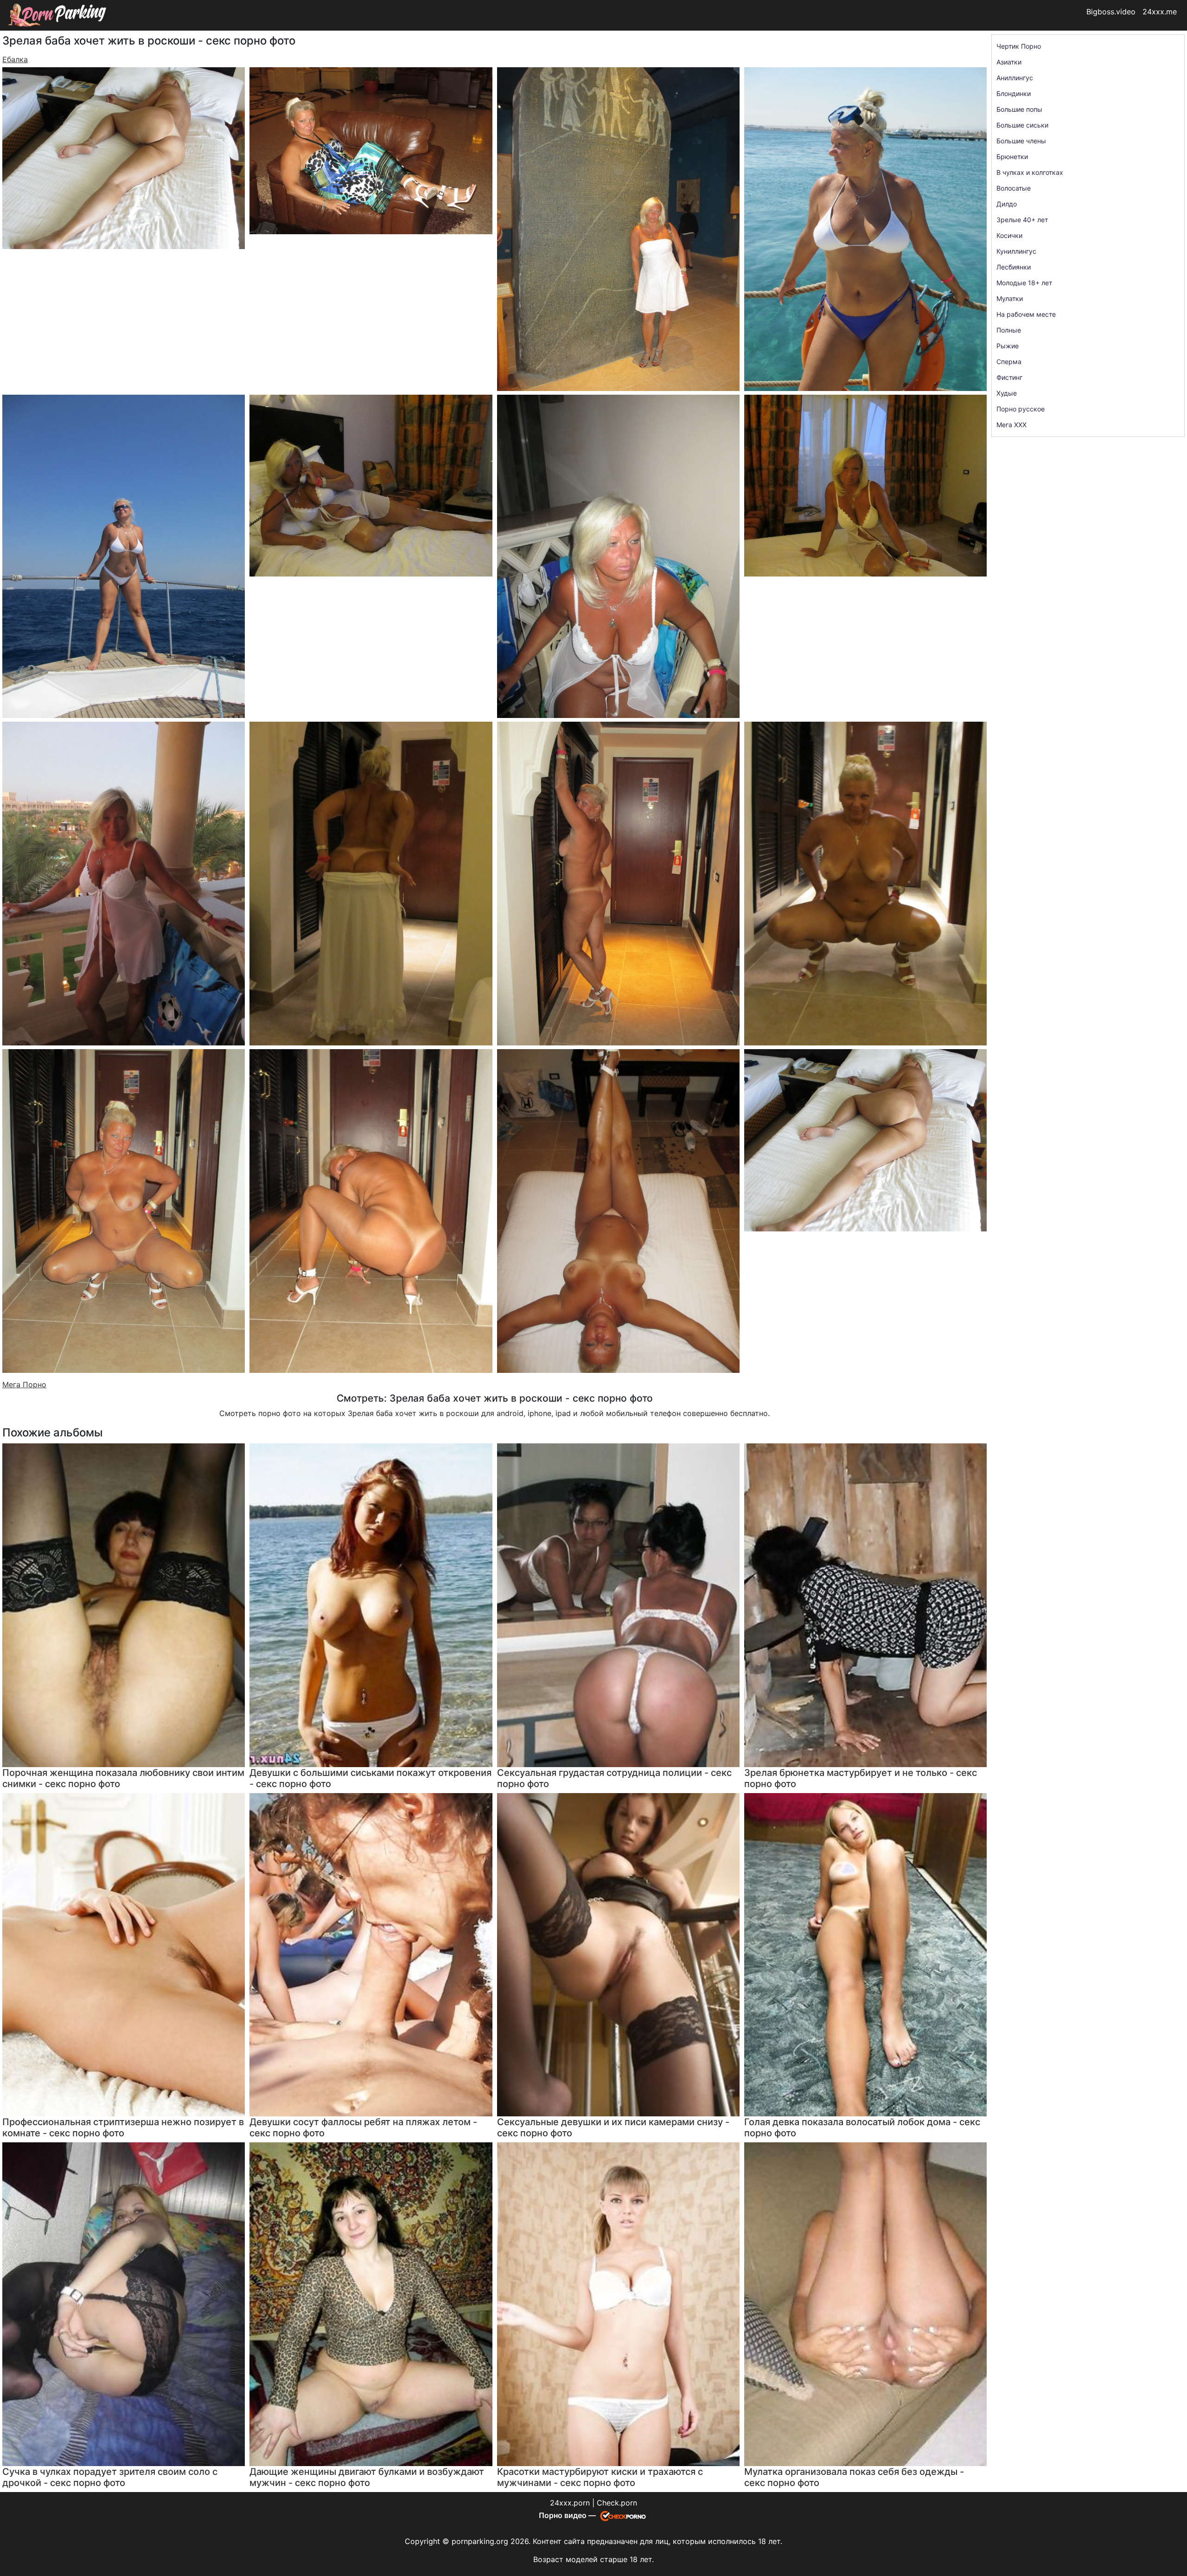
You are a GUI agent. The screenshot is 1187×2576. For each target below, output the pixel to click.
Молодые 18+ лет (1024, 283)
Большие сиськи (1022, 125)
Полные (1009, 330)
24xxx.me (1160, 12)
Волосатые (1014, 188)
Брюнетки (1012, 157)
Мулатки (1010, 298)
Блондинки (1014, 93)
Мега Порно (24, 1384)
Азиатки (1009, 62)
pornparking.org (480, 2541)
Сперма (1009, 362)
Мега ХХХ (1012, 425)
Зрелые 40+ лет (1022, 220)
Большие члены (1021, 141)
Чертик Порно (1019, 46)
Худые (1007, 393)
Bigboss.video (1111, 12)
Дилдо (1007, 204)
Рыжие (1008, 346)
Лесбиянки (1014, 267)
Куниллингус (1016, 251)
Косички (1009, 235)
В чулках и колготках (1030, 172)
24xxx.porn (570, 2503)
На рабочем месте (1026, 314)
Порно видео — (568, 2515)
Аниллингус (1015, 78)
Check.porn (617, 2503)
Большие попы (1019, 109)
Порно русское (1021, 409)
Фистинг (1009, 377)
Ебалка (15, 59)
